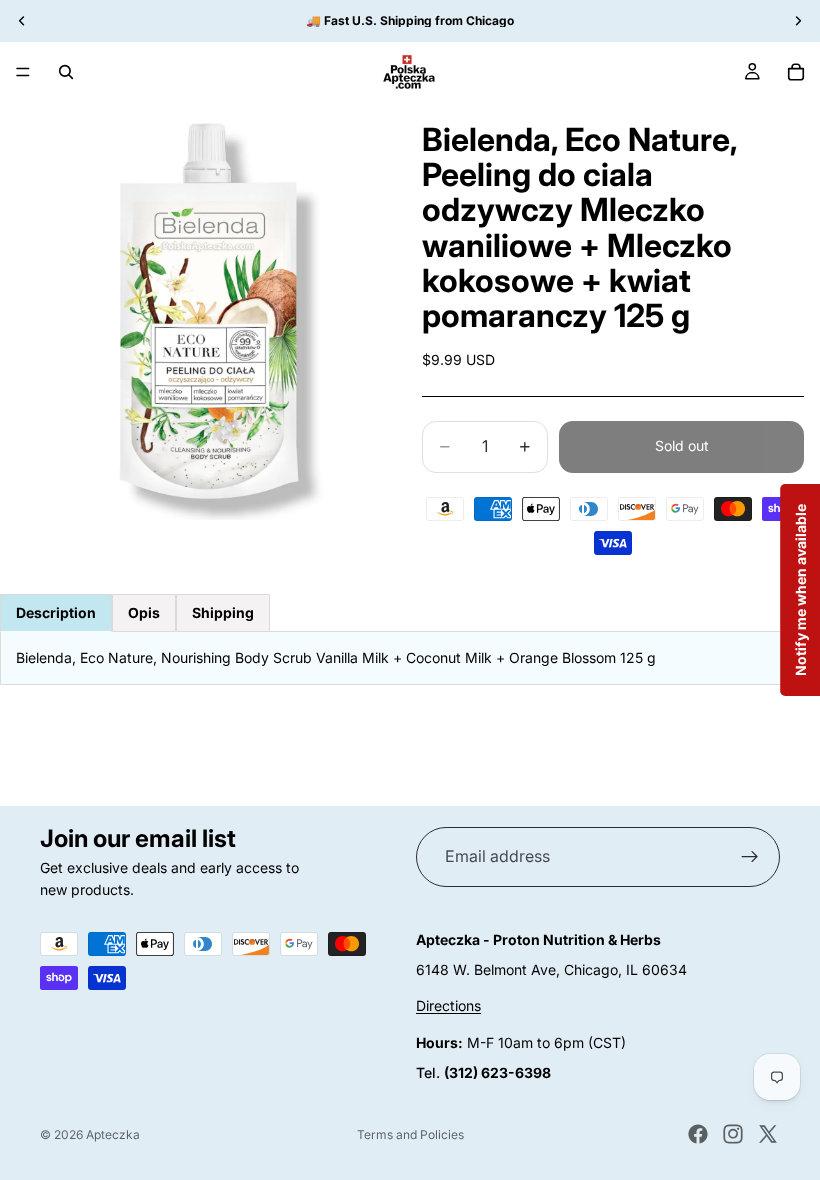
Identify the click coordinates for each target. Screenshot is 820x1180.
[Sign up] (750, 857)
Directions (448, 1005)
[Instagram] (733, 1134)
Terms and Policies (410, 1134)
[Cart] (796, 72)
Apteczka (113, 1134)
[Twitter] (768, 1134)
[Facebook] (698, 1134)
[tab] (144, 613)
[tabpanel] (410, 658)
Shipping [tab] (223, 612)
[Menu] (23, 72)
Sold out (682, 445)
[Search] (66, 72)
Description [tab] (56, 612)
